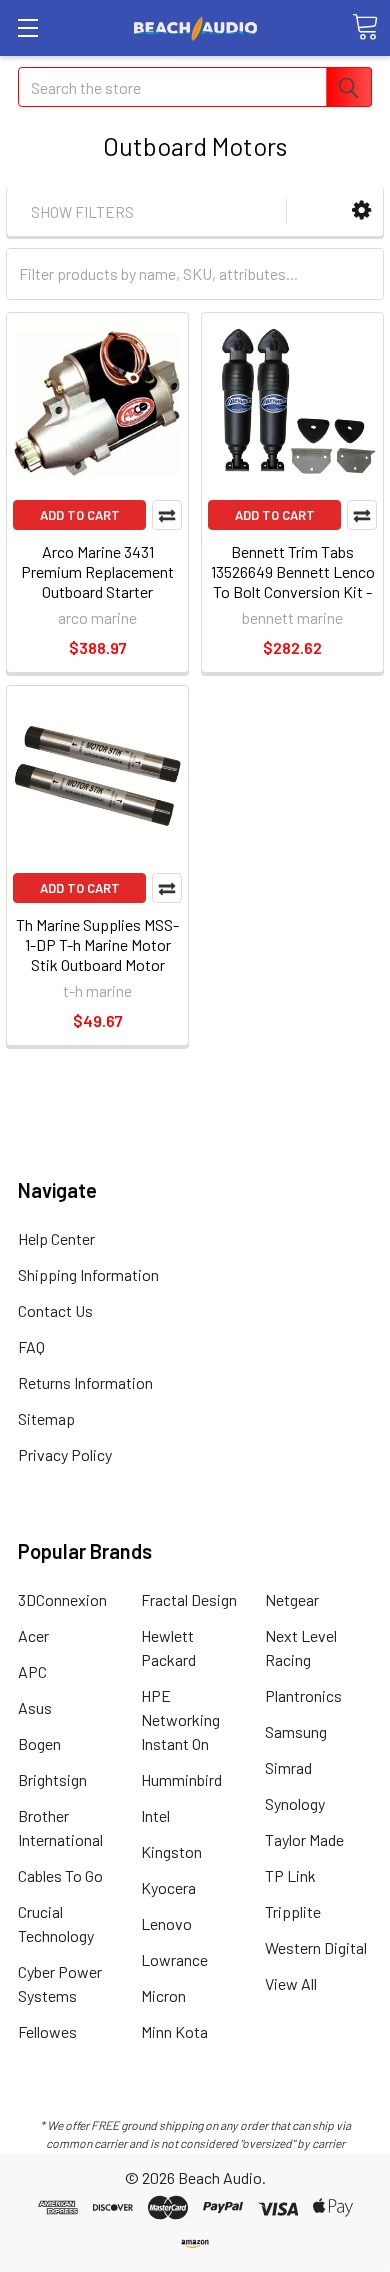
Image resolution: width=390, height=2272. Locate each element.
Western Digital (316, 1947)
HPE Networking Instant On (180, 1719)
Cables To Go (60, 1875)
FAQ (31, 1346)
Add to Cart (80, 515)
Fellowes (47, 2031)
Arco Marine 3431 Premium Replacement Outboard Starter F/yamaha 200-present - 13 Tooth (97, 591)
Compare (167, 515)
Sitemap (46, 1418)
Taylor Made (304, 1839)
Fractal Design (189, 1599)
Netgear (292, 1599)
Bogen (39, 1743)
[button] (361, 210)
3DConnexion (62, 1599)
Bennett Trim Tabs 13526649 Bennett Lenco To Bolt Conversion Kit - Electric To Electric (293, 581)
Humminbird (181, 1779)
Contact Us (55, 1310)
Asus (35, 1707)
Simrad (288, 1767)
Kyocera (168, 1887)
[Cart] (365, 27)
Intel (155, 1815)
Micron (163, 1995)
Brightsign (52, 1779)
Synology (295, 1803)
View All (291, 1983)
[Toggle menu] (27, 27)
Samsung (296, 1731)
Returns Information (85, 1382)
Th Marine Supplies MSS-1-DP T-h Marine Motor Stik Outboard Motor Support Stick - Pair (97, 954)
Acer (33, 1635)
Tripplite (293, 1911)
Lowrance (174, 1959)
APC (32, 1671)
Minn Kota (174, 2031)
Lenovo (166, 1923)
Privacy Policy (65, 1454)
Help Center (56, 1238)
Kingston (171, 1851)
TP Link (290, 1875)
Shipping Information (88, 1274)
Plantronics (303, 1695)
